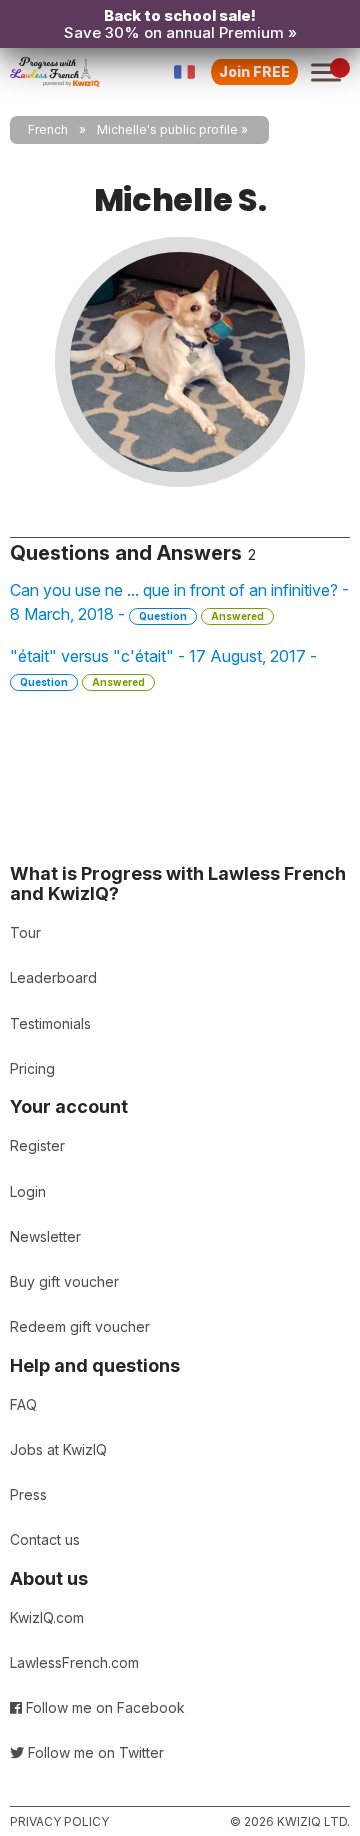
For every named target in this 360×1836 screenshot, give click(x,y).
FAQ (23, 1404)
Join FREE (254, 71)
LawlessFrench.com (74, 1662)
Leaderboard (53, 977)
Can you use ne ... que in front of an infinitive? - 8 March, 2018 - (179, 602)
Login (28, 1191)
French (48, 129)
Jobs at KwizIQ (58, 1449)
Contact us (45, 1539)
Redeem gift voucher (80, 1326)
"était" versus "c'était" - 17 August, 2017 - (163, 667)
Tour (25, 932)
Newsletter (45, 1236)
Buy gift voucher (64, 1281)
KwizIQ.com (47, 1617)
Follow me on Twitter (94, 1752)
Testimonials (50, 1023)
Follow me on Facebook (103, 1707)
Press (28, 1494)
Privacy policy (59, 1821)
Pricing (32, 1068)
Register (37, 1145)
